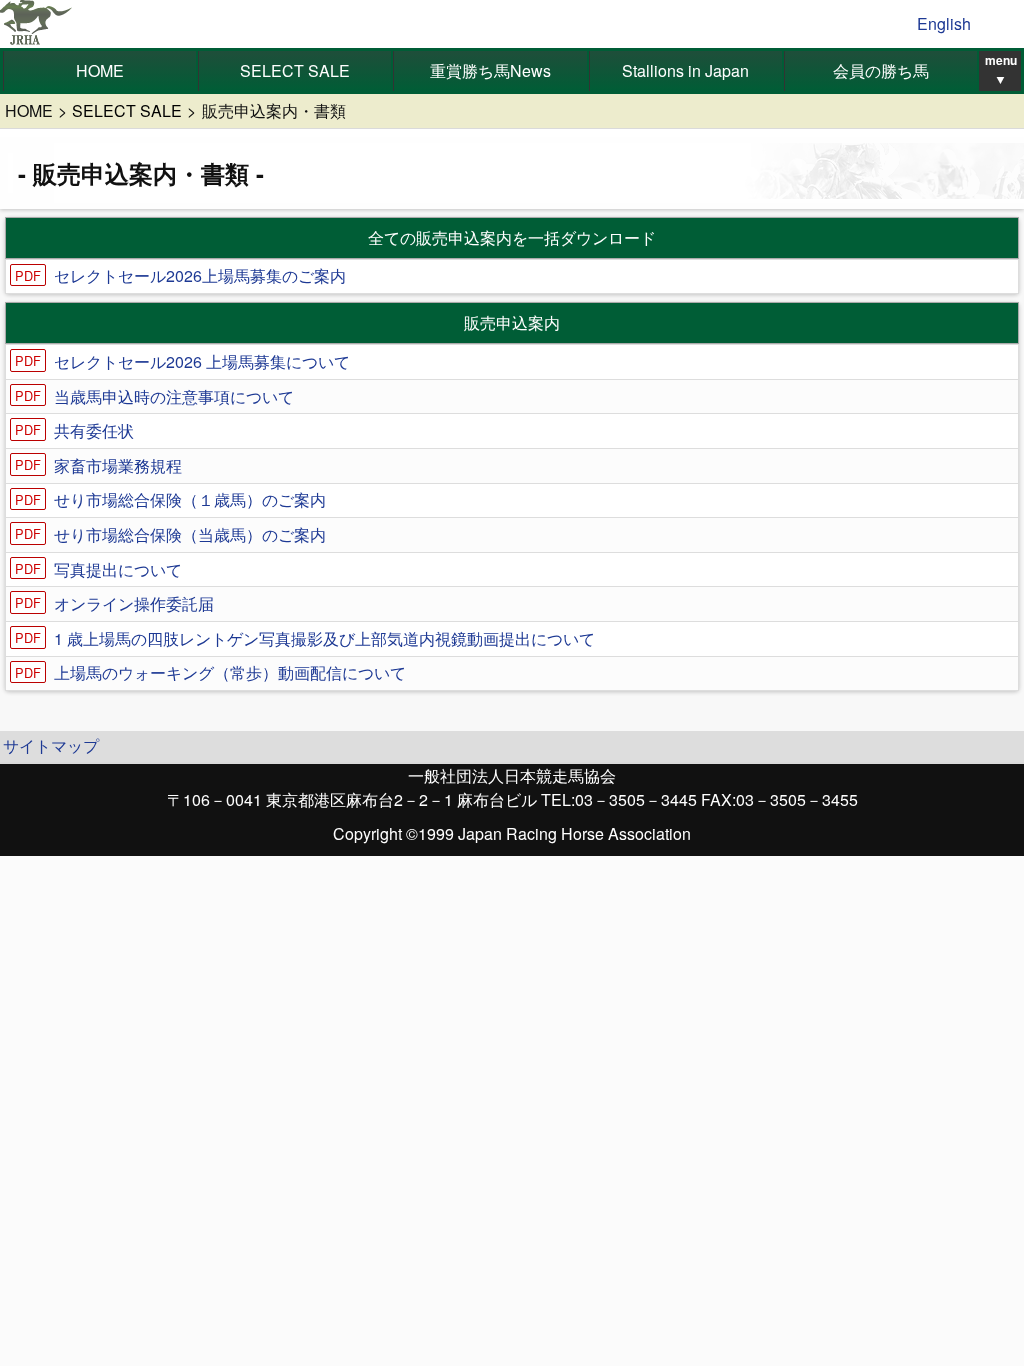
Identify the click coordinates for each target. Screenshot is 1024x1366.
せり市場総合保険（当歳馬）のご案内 (190, 534)
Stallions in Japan (685, 70)
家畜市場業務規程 (118, 465)
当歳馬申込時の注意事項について (174, 396)
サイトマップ (51, 745)
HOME (100, 70)
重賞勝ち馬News (490, 70)
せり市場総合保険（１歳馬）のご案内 (190, 499)
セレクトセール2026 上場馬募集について (202, 361)
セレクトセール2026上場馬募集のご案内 (200, 275)
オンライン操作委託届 (134, 603)
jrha (36, 24)
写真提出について (118, 569)
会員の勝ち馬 (881, 70)
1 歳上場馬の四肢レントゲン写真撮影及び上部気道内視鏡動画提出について (324, 638)
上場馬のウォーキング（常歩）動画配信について (230, 672)
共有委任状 (94, 430)
